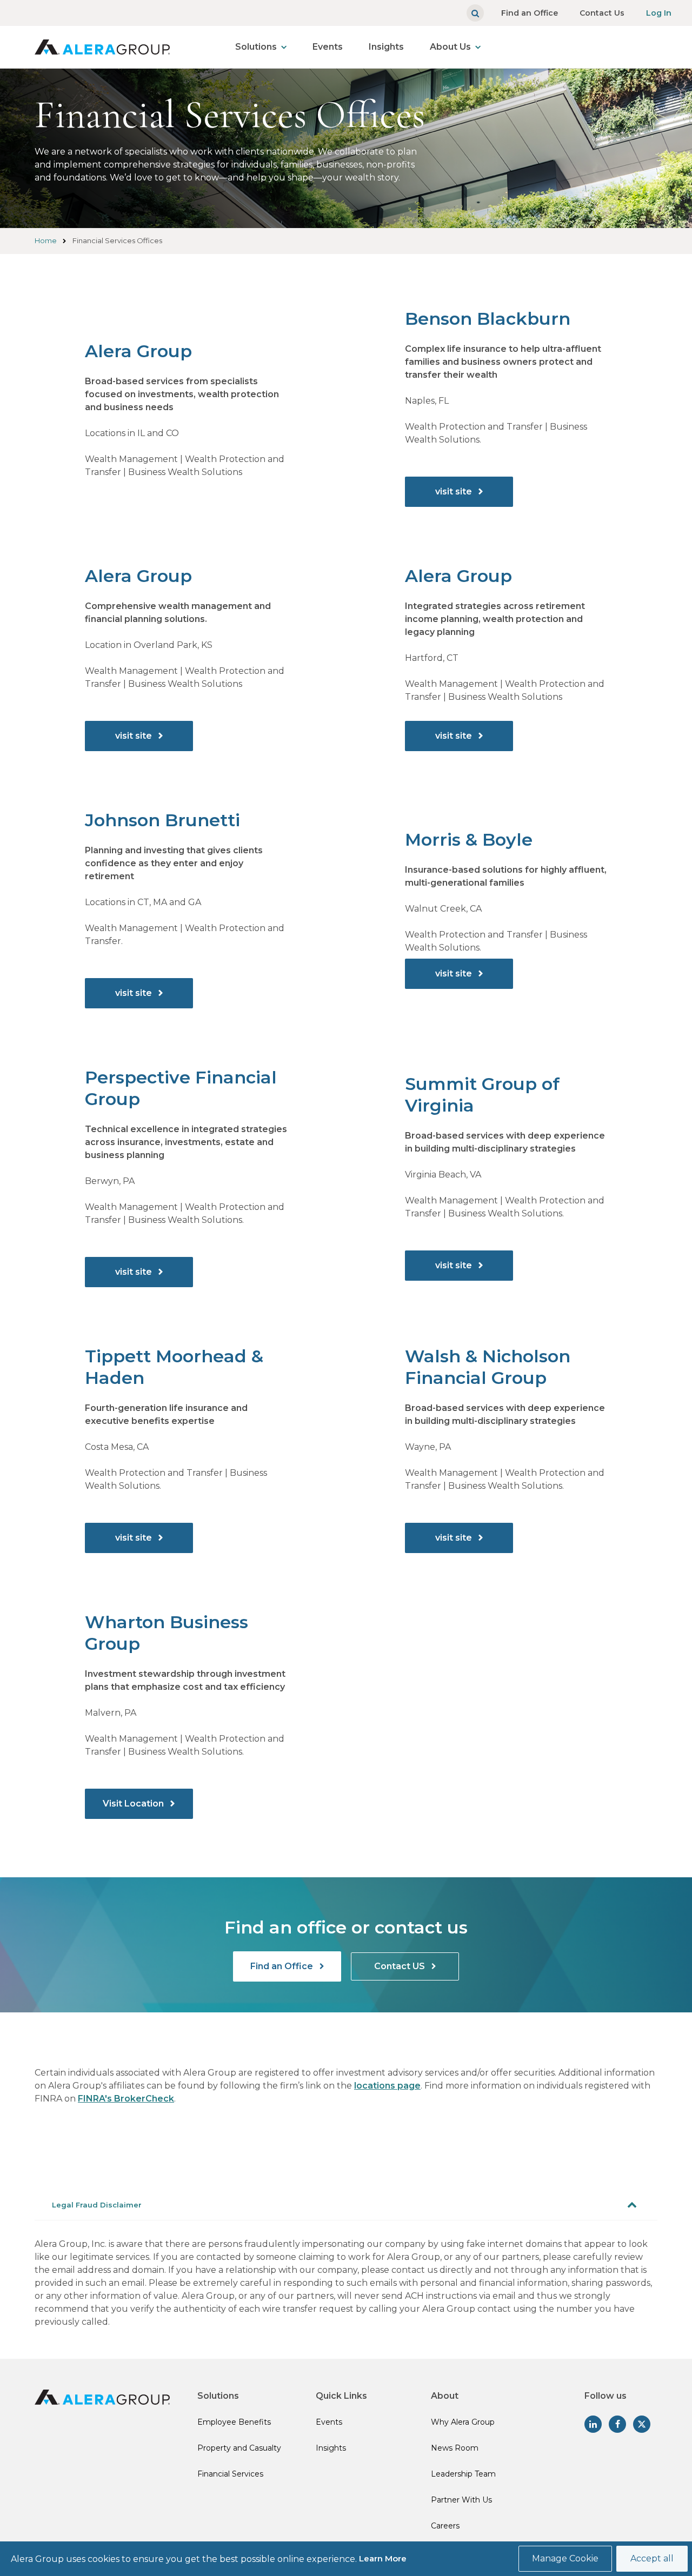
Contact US (401, 1966)
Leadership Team (463, 2474)
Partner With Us (461, 2500)
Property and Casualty (239, 2448)
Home (46, 240)
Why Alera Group (463, 2422)
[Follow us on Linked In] (593, 2424)
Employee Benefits (234, 2422)
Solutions (256, 47)
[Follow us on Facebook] (617, 2424)
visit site (455, 491)
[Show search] (475, 13)
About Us (450, 47)
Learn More (383, 2558)
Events (328, 47)
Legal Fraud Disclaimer (97, 2205)
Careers (445, 2526)
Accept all (652, 2558)
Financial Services (230, 2474)
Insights (386, 47)
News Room (455, 2448)
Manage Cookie (565, 2558)
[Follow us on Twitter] (642, 2424)
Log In (659, 13)
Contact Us (602, 13)
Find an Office (530, 13)
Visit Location (134, 1804)
